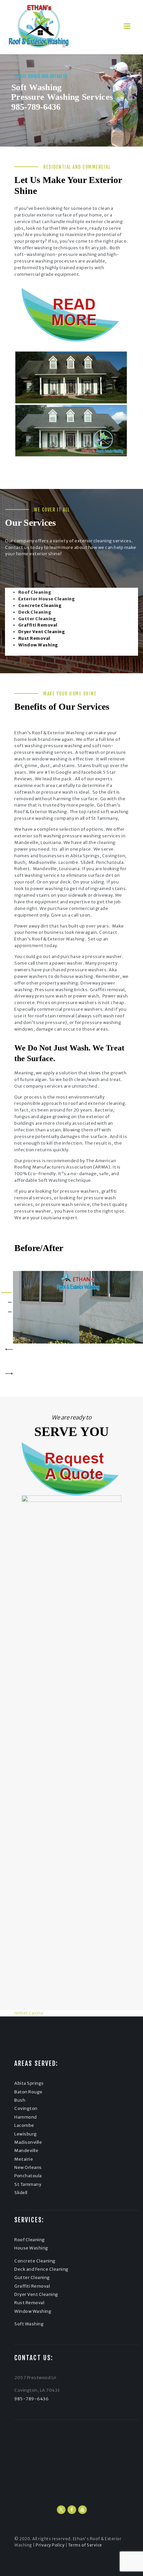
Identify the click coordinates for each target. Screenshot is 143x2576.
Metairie (24, 2159)
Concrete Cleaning (35, 2261)
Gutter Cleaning (32, 2277)
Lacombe (24, 2125)
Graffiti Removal (32, 2286)
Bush (20, 2100)
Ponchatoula (28, 2176)
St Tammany (28, 2184)
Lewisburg (26, 2134)
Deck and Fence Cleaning (41, 2269)
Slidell (21, 2193)
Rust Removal (29, 2303)
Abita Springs (29, 2083)
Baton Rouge (28, 2092)
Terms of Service (85, 2545)
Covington (26, 2108)
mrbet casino (29, 2013)
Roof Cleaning (30, 2240)
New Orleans (28, 2167)
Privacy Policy (50, 2545)
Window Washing (33, 2311)
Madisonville (28, 2142)
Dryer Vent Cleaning (36, 2294)
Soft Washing (29, 2324)
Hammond (26, 2117)
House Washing (31, 2248)
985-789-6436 (36, 107)
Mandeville (26, 2151)
